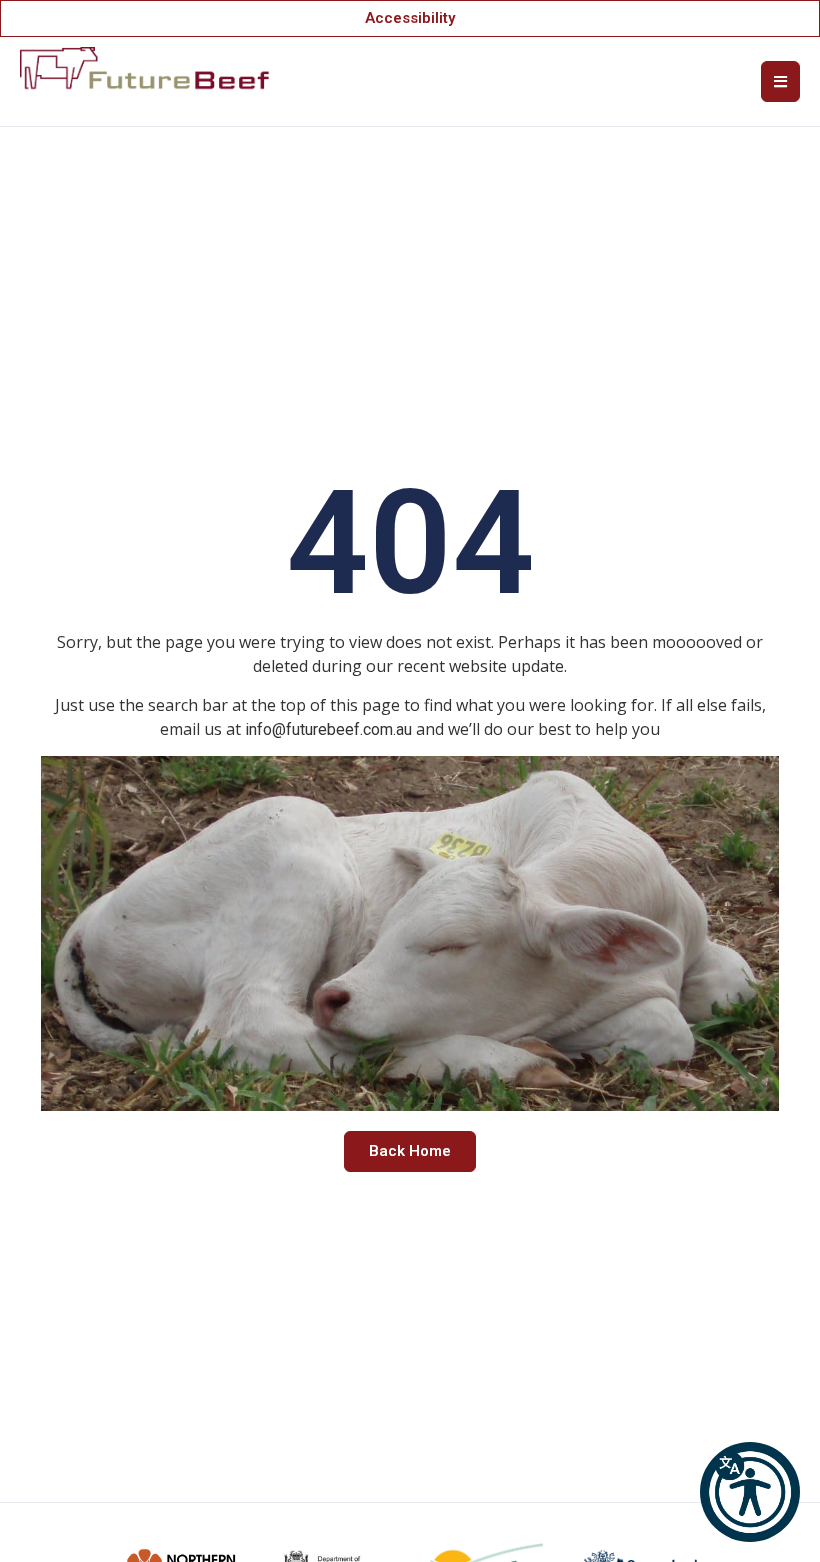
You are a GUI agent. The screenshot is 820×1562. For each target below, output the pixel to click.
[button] (750, 1492)
